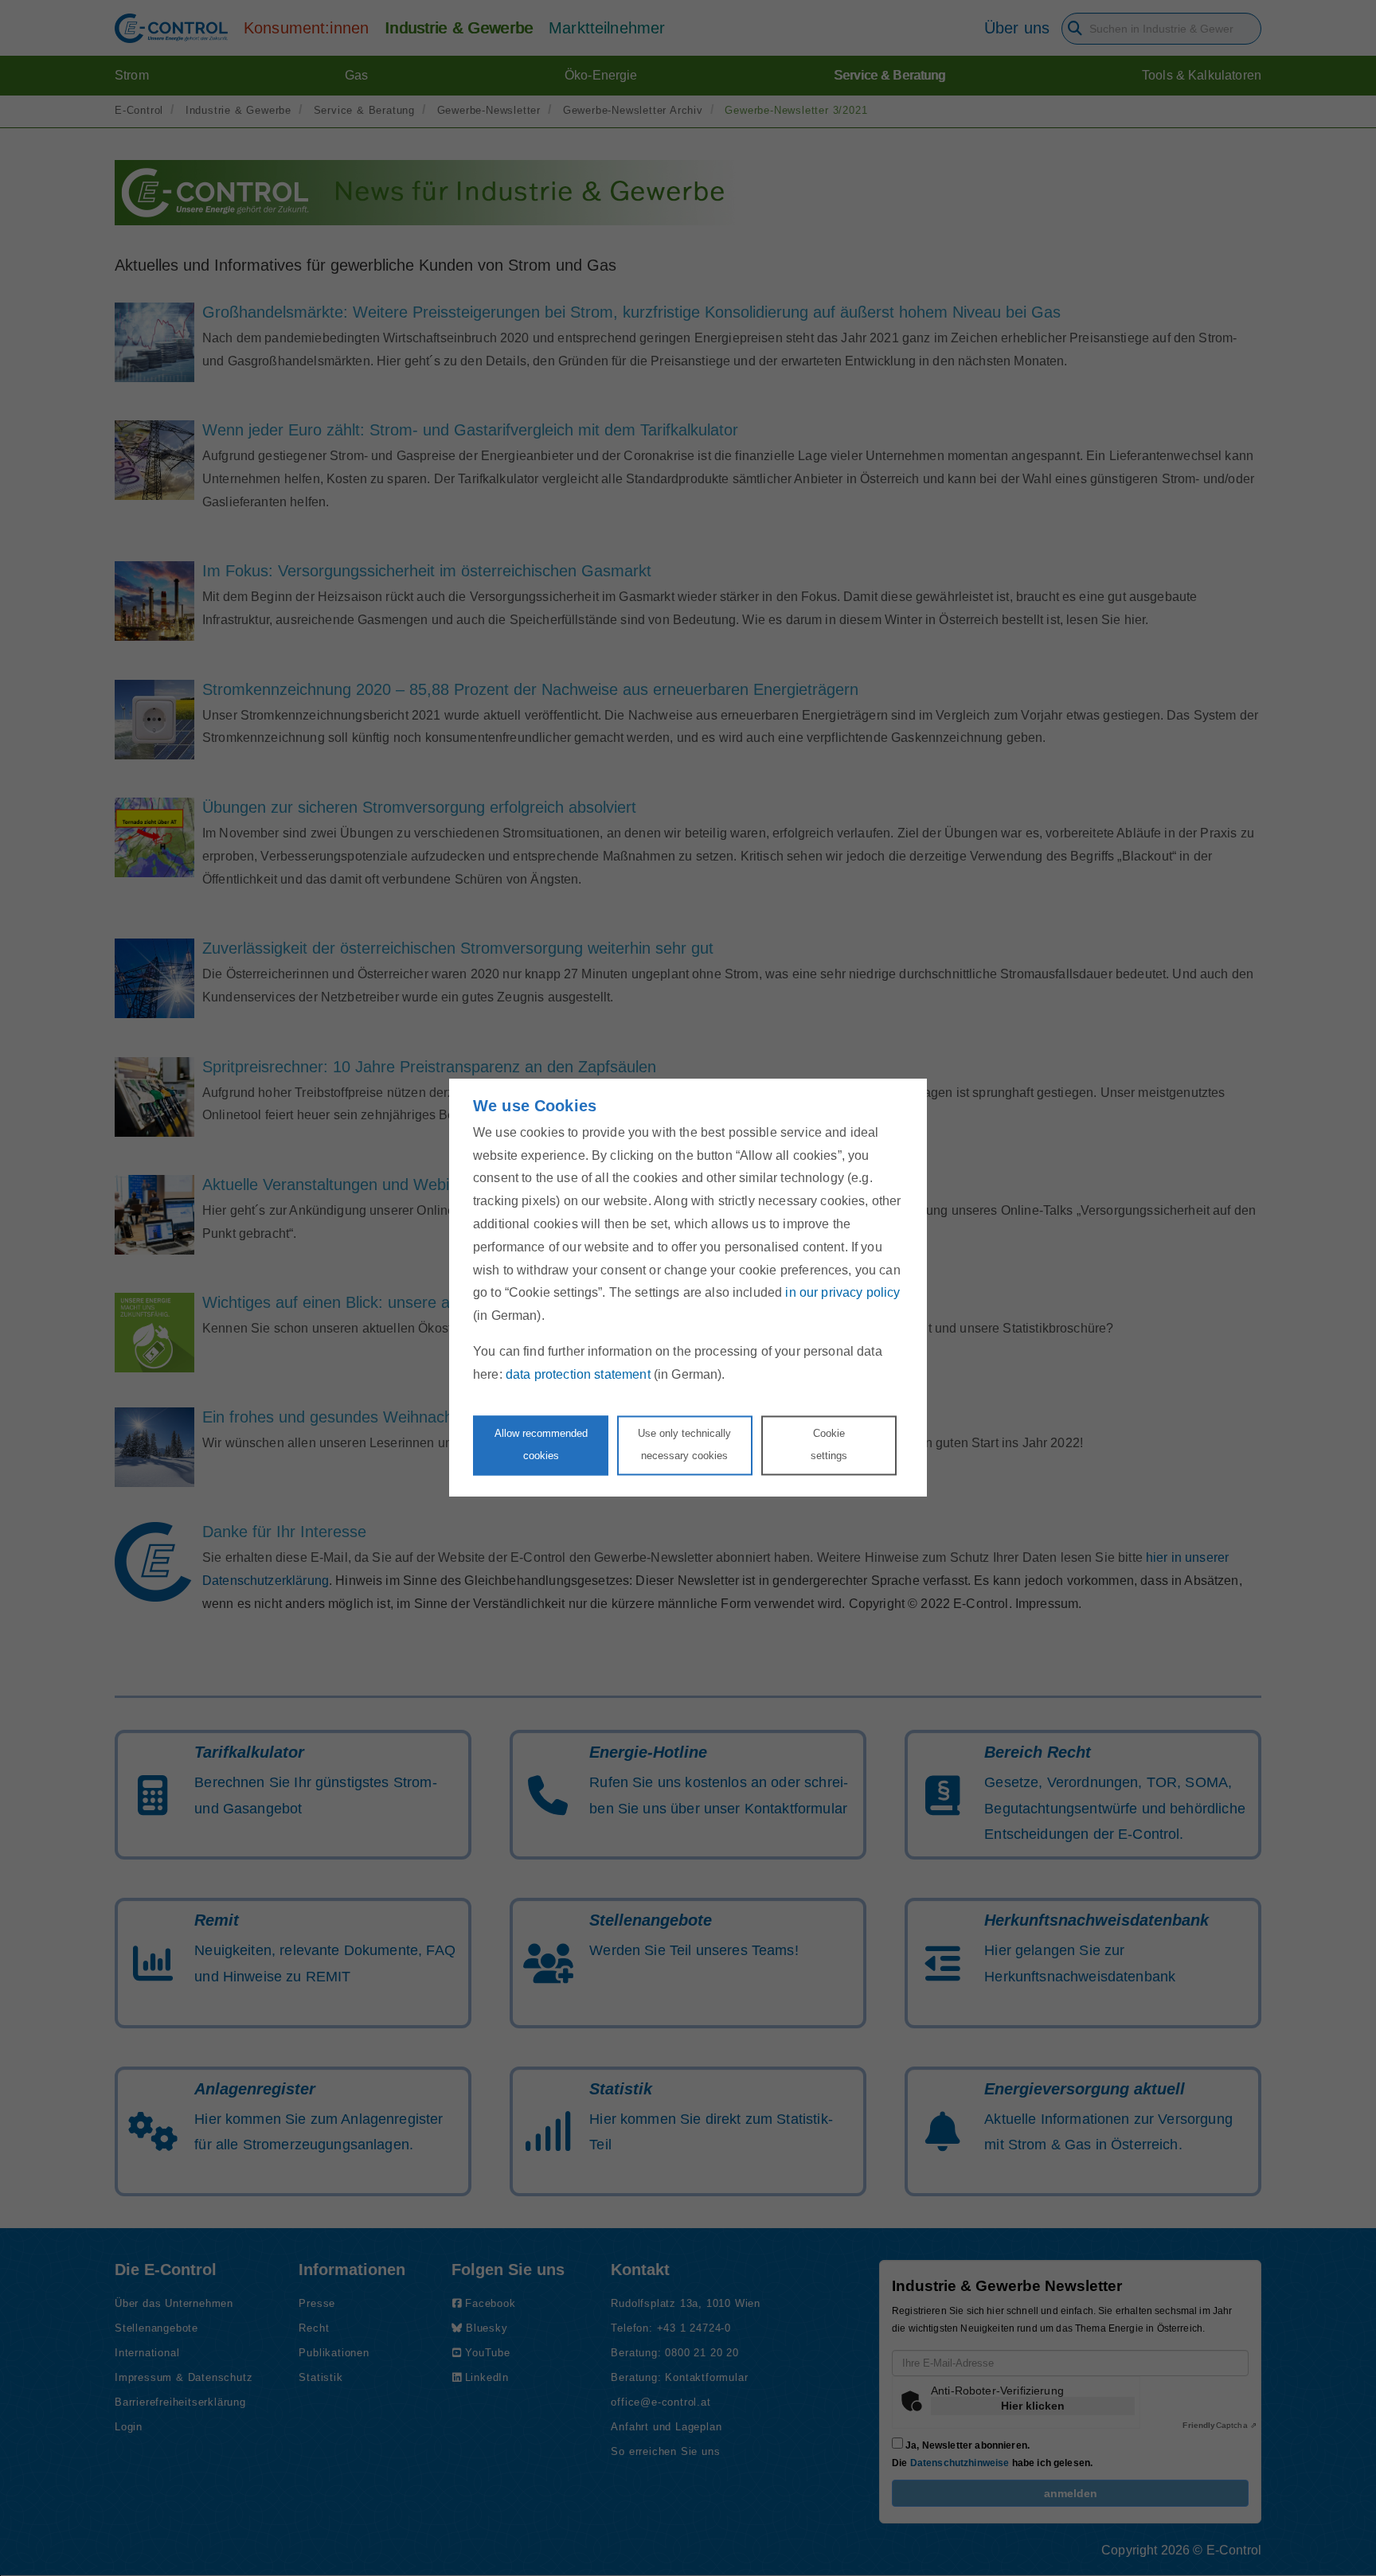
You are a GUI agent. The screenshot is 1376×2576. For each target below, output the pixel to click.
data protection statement (578, 1374)
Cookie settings (829, 1445)
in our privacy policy (842, 1293)
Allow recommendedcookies (541, 1445)
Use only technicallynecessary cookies (684, 1445)
